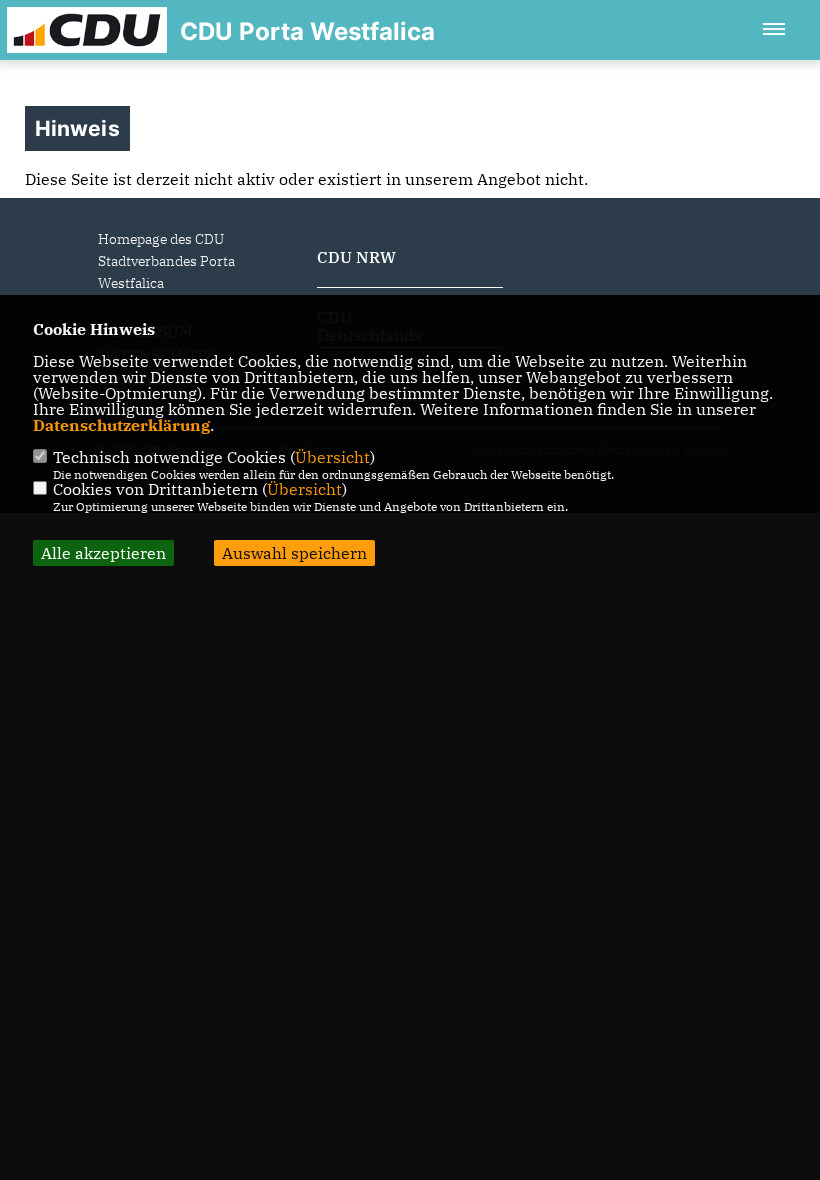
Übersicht (332, 457)
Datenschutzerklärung (121, 425)
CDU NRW (356, 257)
